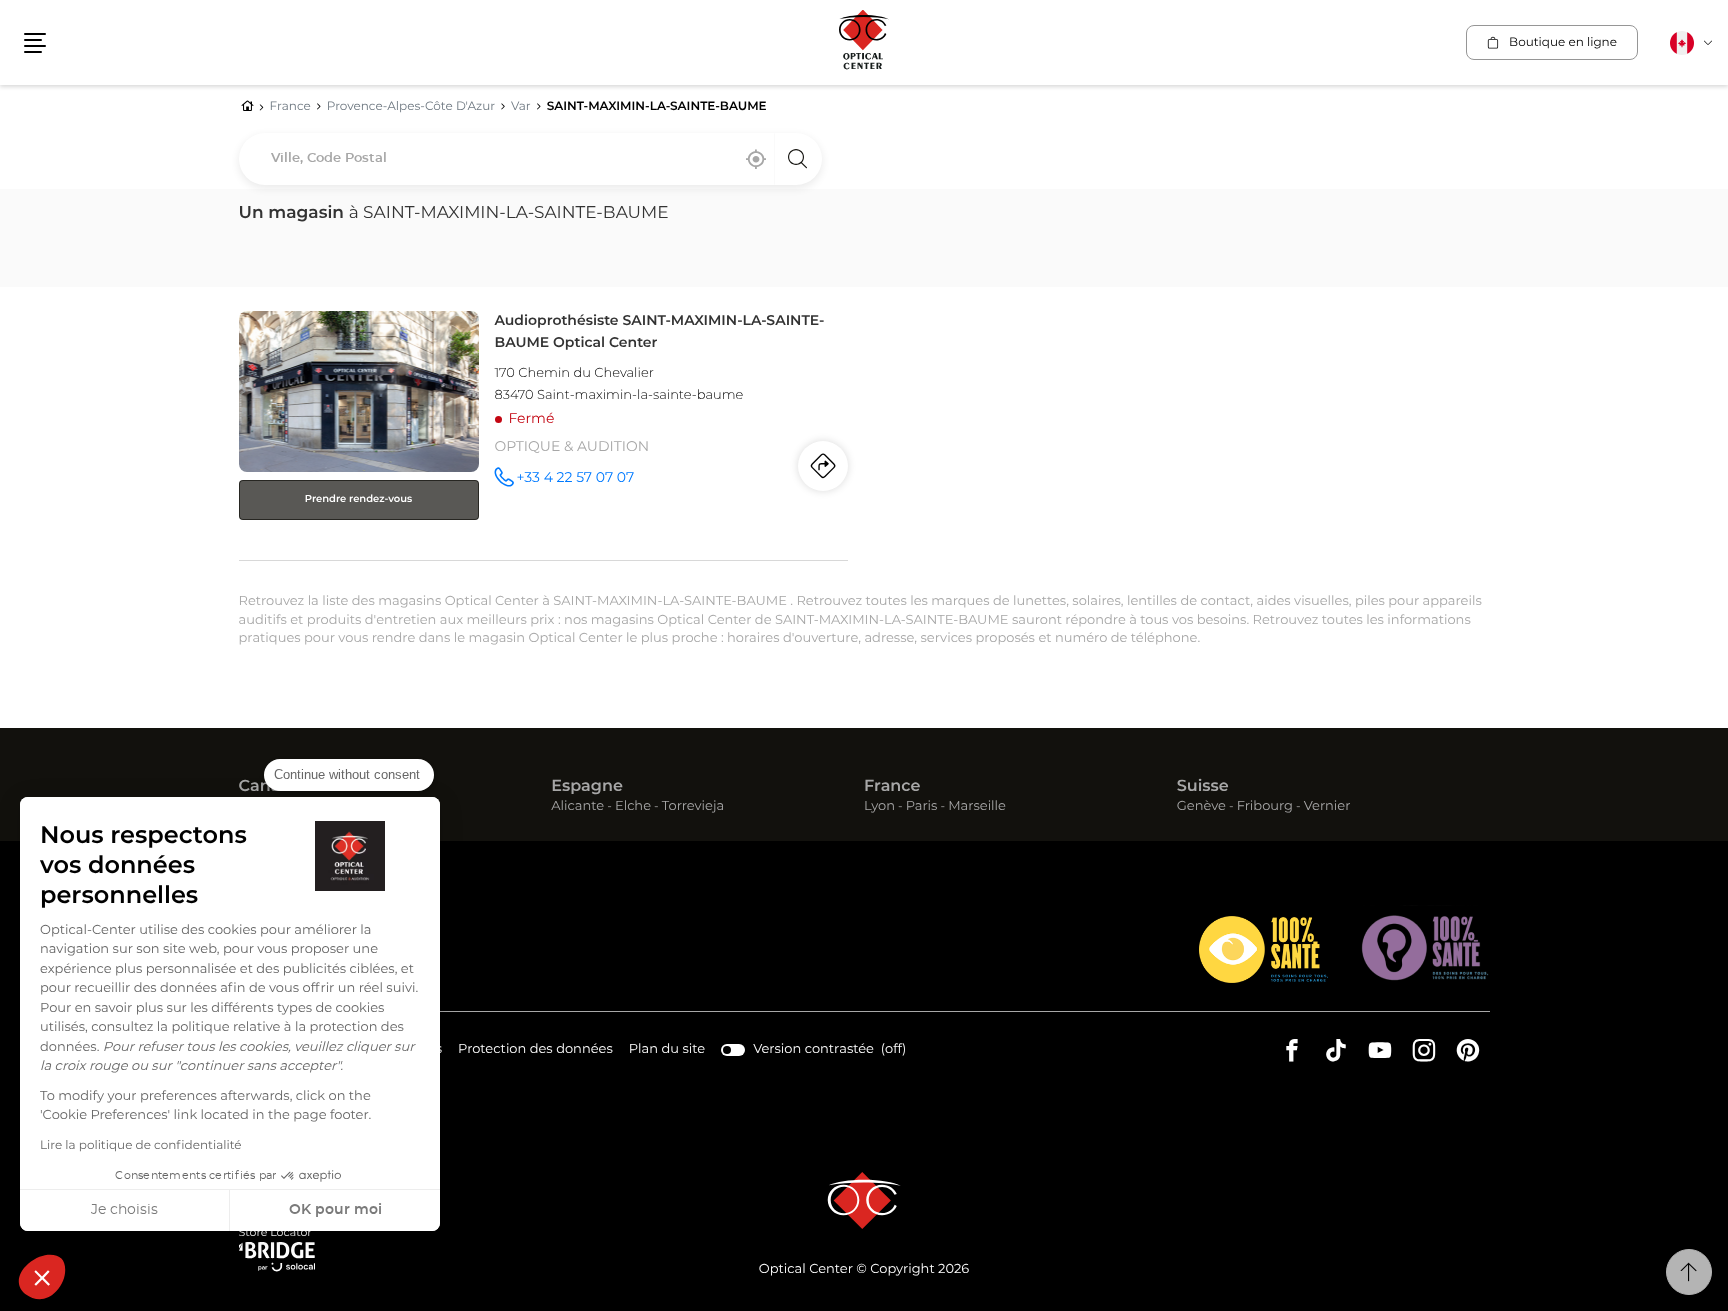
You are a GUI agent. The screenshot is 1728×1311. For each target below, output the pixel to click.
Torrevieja (693, 807)
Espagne (587, 787)
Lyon (879, 807)
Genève (1201, 807)
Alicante (577, 807)
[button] (42, 1277)
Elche (633, 807)
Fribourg (1265, 807)
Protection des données (535, 1052)
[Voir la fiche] (544, 431)
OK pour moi (335, 1210)
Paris (922, 807)
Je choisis (124, 1210)
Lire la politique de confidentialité (141, 1146)
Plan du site (667, 1049)
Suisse (1203, 787)
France (892, 787)
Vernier (1327, 807)
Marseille (977, 807)
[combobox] (530, 159)
